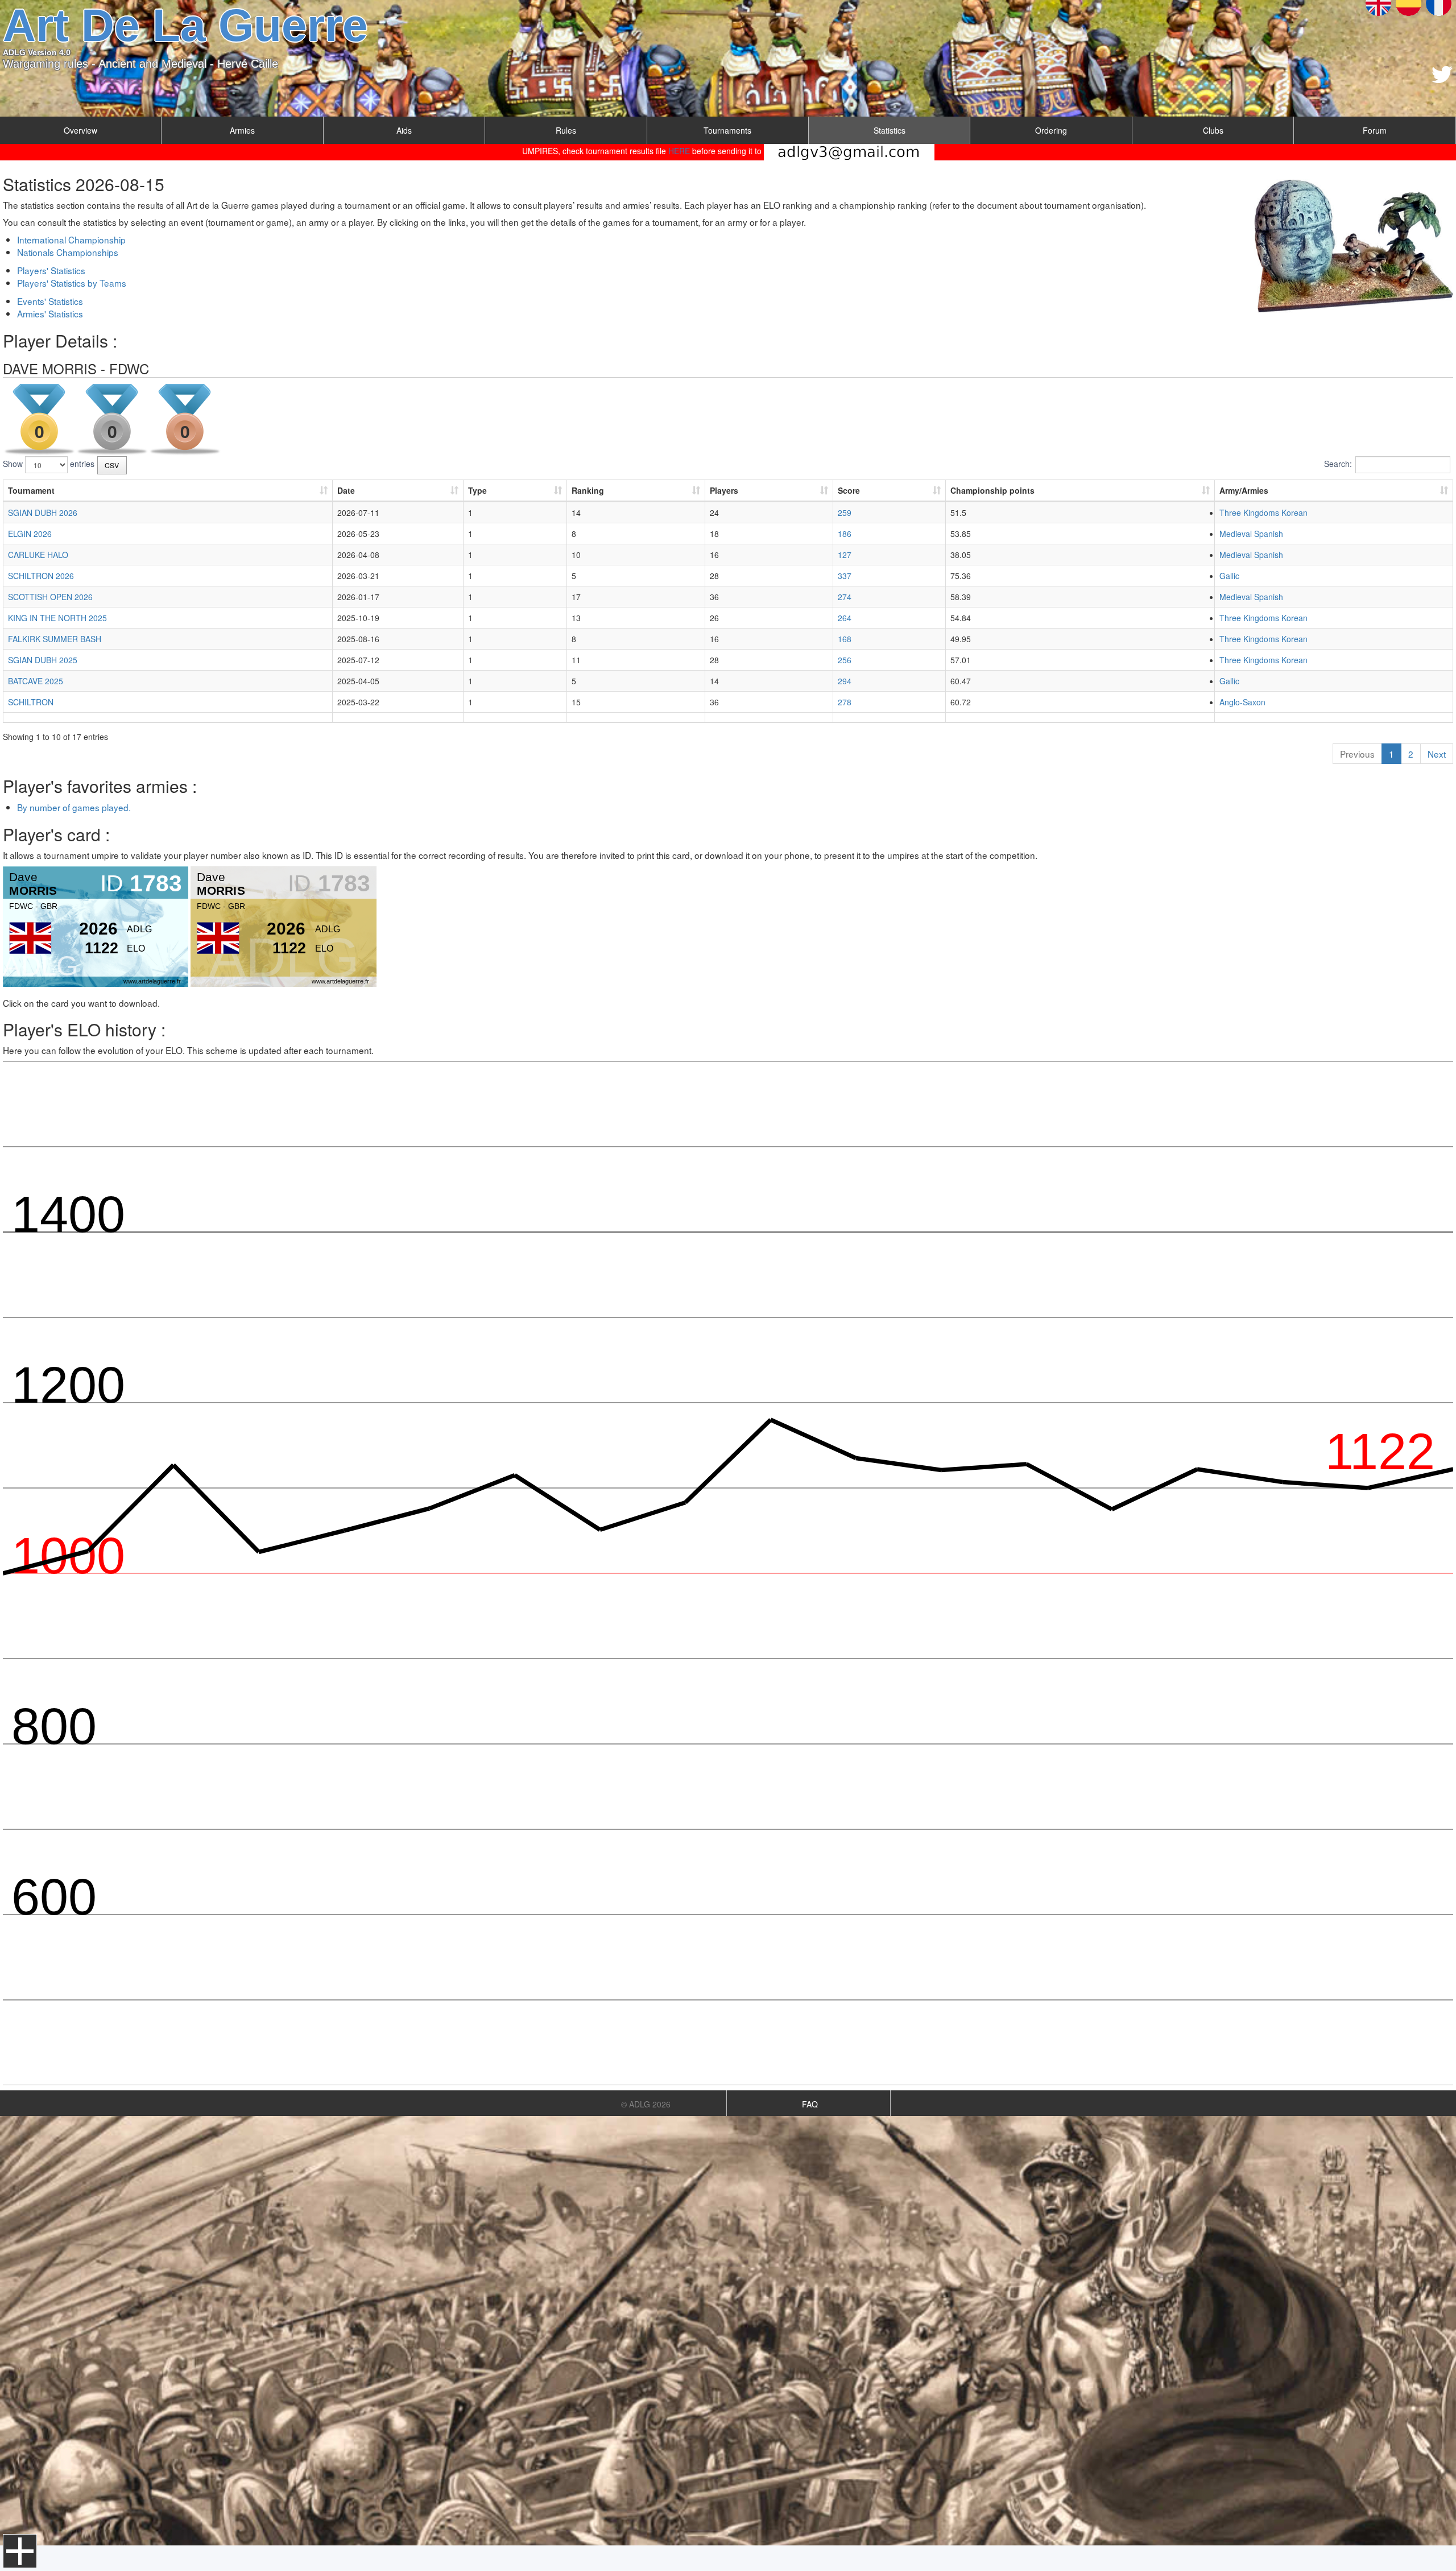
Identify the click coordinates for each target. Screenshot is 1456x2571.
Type (477, 490)
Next (1437, 754)
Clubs (1213, 130)
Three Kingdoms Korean (1263, 512)
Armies (242, 130)
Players (724, 490)
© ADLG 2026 (646, 2104)
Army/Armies (1244, 490)
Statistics (890, 130)
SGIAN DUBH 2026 (43, 512)
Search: (1338, 464)
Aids (404, 130)
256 (845, 660)
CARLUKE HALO (38, 555)
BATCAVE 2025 (36, 681)
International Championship (71, 239)
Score (849, 490)
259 (845, 512)
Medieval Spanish (1251, 534)
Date (346, 490)
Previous (1357, 754)
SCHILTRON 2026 (41, 576)
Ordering (1051, 130)
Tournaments (727, 130)
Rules (566, 130)
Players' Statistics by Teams (72, 283)
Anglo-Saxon (1242, 702)
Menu (20, 2551)
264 (845, 618)
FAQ (810, 2104)
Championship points (992, 490)
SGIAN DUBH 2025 (43, 660)
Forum (1375, 130)
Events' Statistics (50, 301)
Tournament (31, 490)
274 (845, 597)
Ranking (588, 490)
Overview (80, 130)
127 (845, 555)
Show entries (49, 464)
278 (845, 702)
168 (845, 639)
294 (845, 681)
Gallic (1229, 576)
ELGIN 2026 (30, 534)
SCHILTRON (31, 702)
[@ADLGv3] (1442, 75)
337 (845, 576)
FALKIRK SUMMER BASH (55, 639)
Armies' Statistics (50, 313)
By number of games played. (74, 807)
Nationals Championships (68, 252)
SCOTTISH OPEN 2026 (50, 597)
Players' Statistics (51, 270)
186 (845, 534)
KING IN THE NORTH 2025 (57, 618)
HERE (679, 151)
